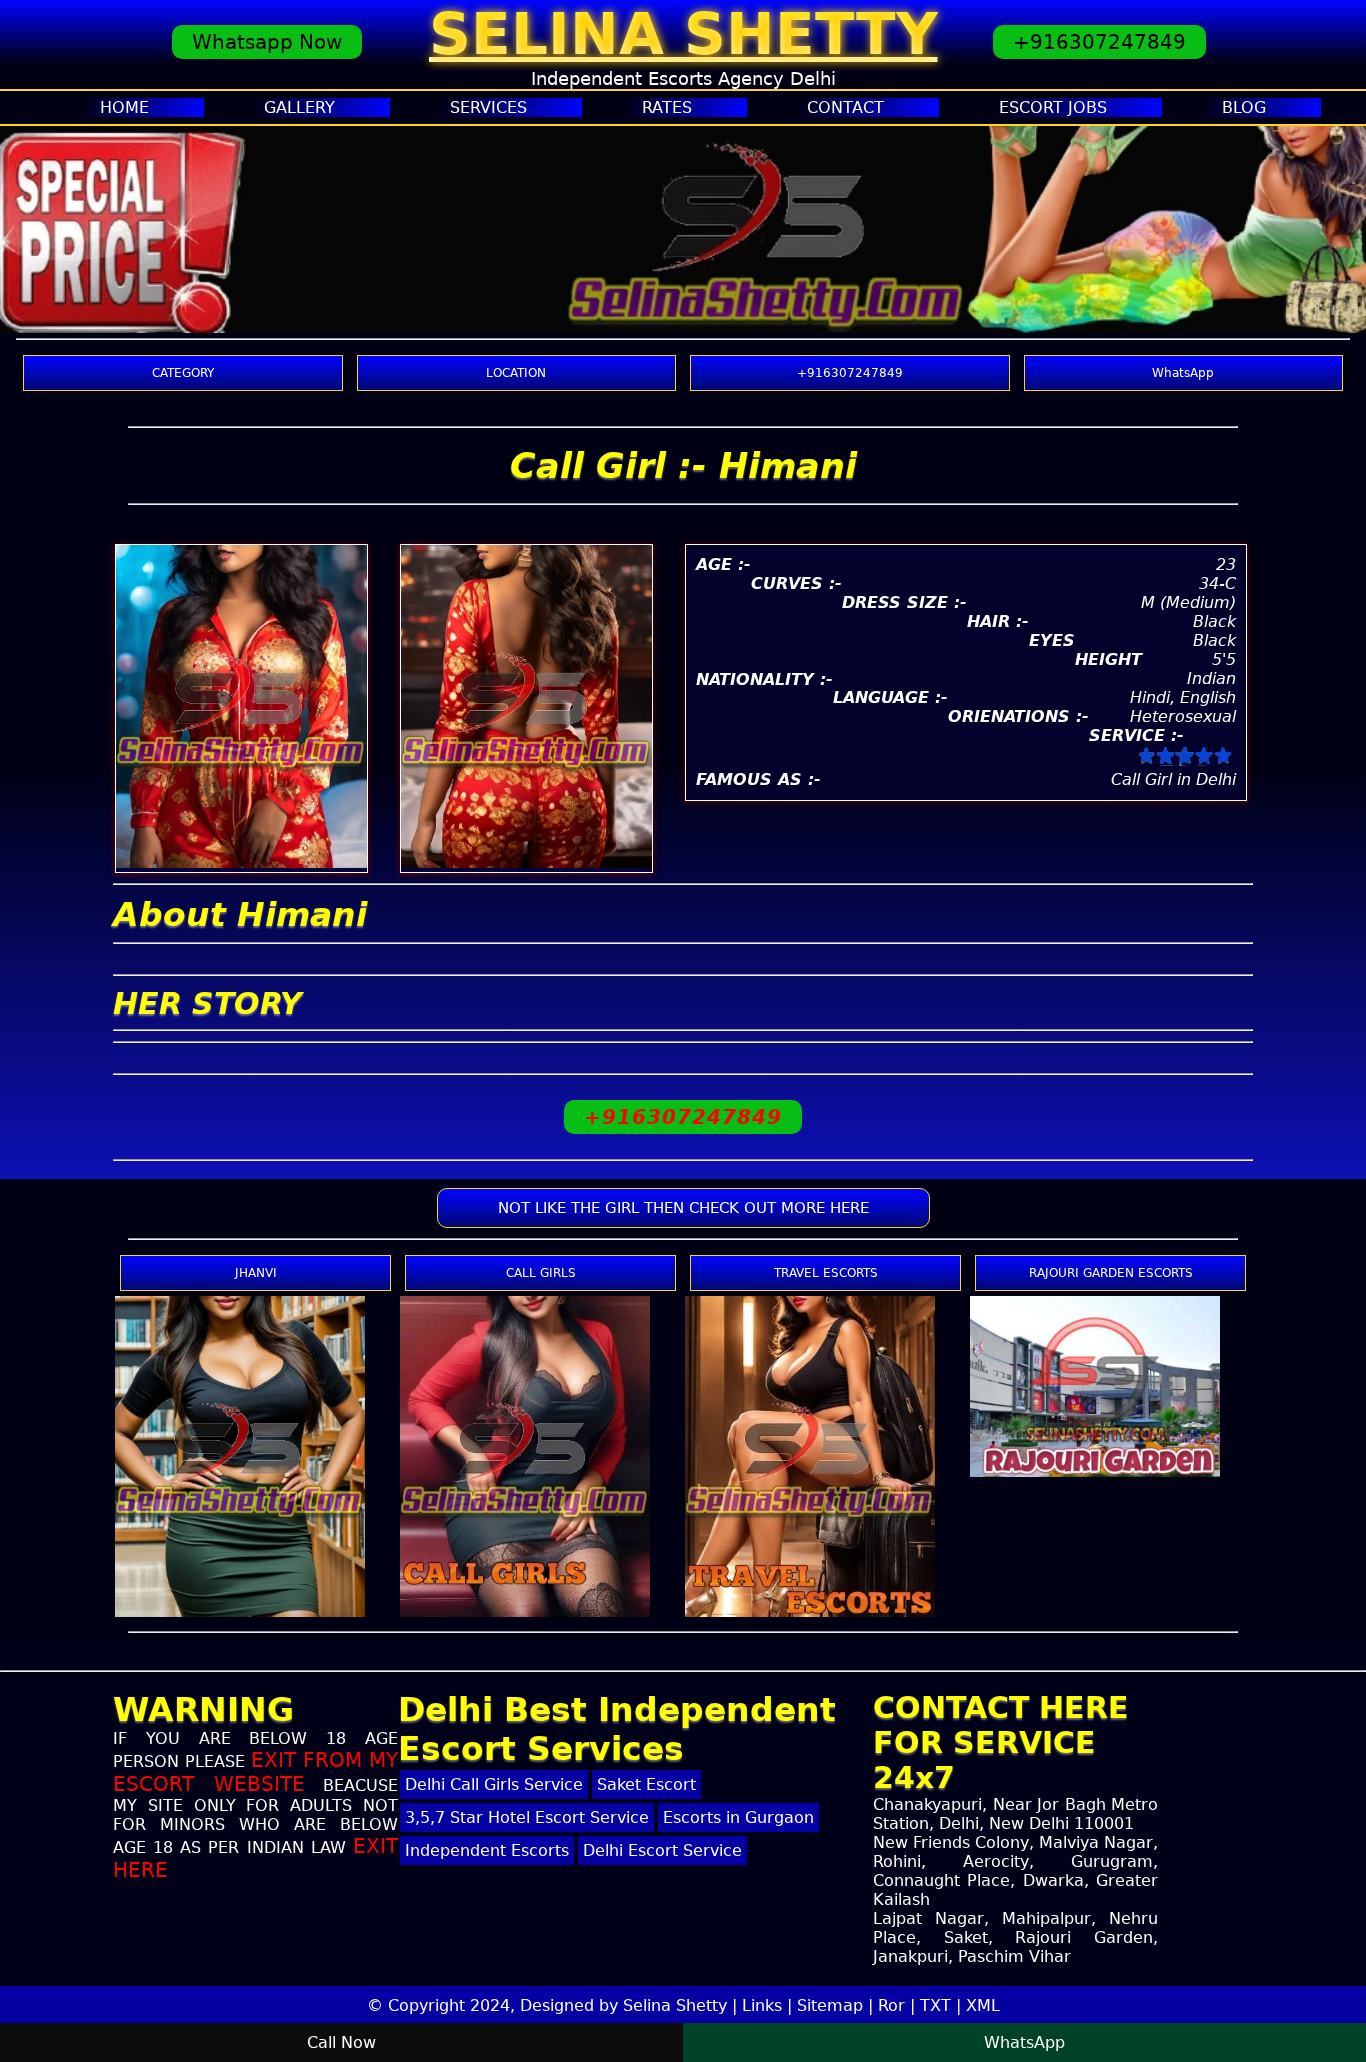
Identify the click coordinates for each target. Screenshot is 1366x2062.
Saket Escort (646, 1784)
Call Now (341, 2042)
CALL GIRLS (541, 1273)
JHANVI (256, 1273)
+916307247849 (1099, 42)
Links (762, 2005)
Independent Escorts (487, 1850)
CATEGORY (183, 373)
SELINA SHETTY (683, 34)
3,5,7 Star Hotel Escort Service (527, 1817)
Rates (667, 107)
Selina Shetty (675, 2005)
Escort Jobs (1053, 107)
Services (488, 107)
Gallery (299, 107)
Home (124, 107)
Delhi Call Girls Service (494, 1784)
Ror (891, 2005)
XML (983, 2005)
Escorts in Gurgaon (738, 1817)
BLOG (1244, 107)
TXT (935, 2005)
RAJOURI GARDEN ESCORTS (1111, 1273)
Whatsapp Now (267, 42)
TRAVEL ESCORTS (826, 1273)
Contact (845, 107)
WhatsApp (1183, 373)
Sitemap (830, 2005)
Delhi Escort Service (662, 1850)
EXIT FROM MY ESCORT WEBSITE (255, 1772)
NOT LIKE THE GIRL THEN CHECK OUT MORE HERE (683, 1208)
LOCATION (516, 373)
